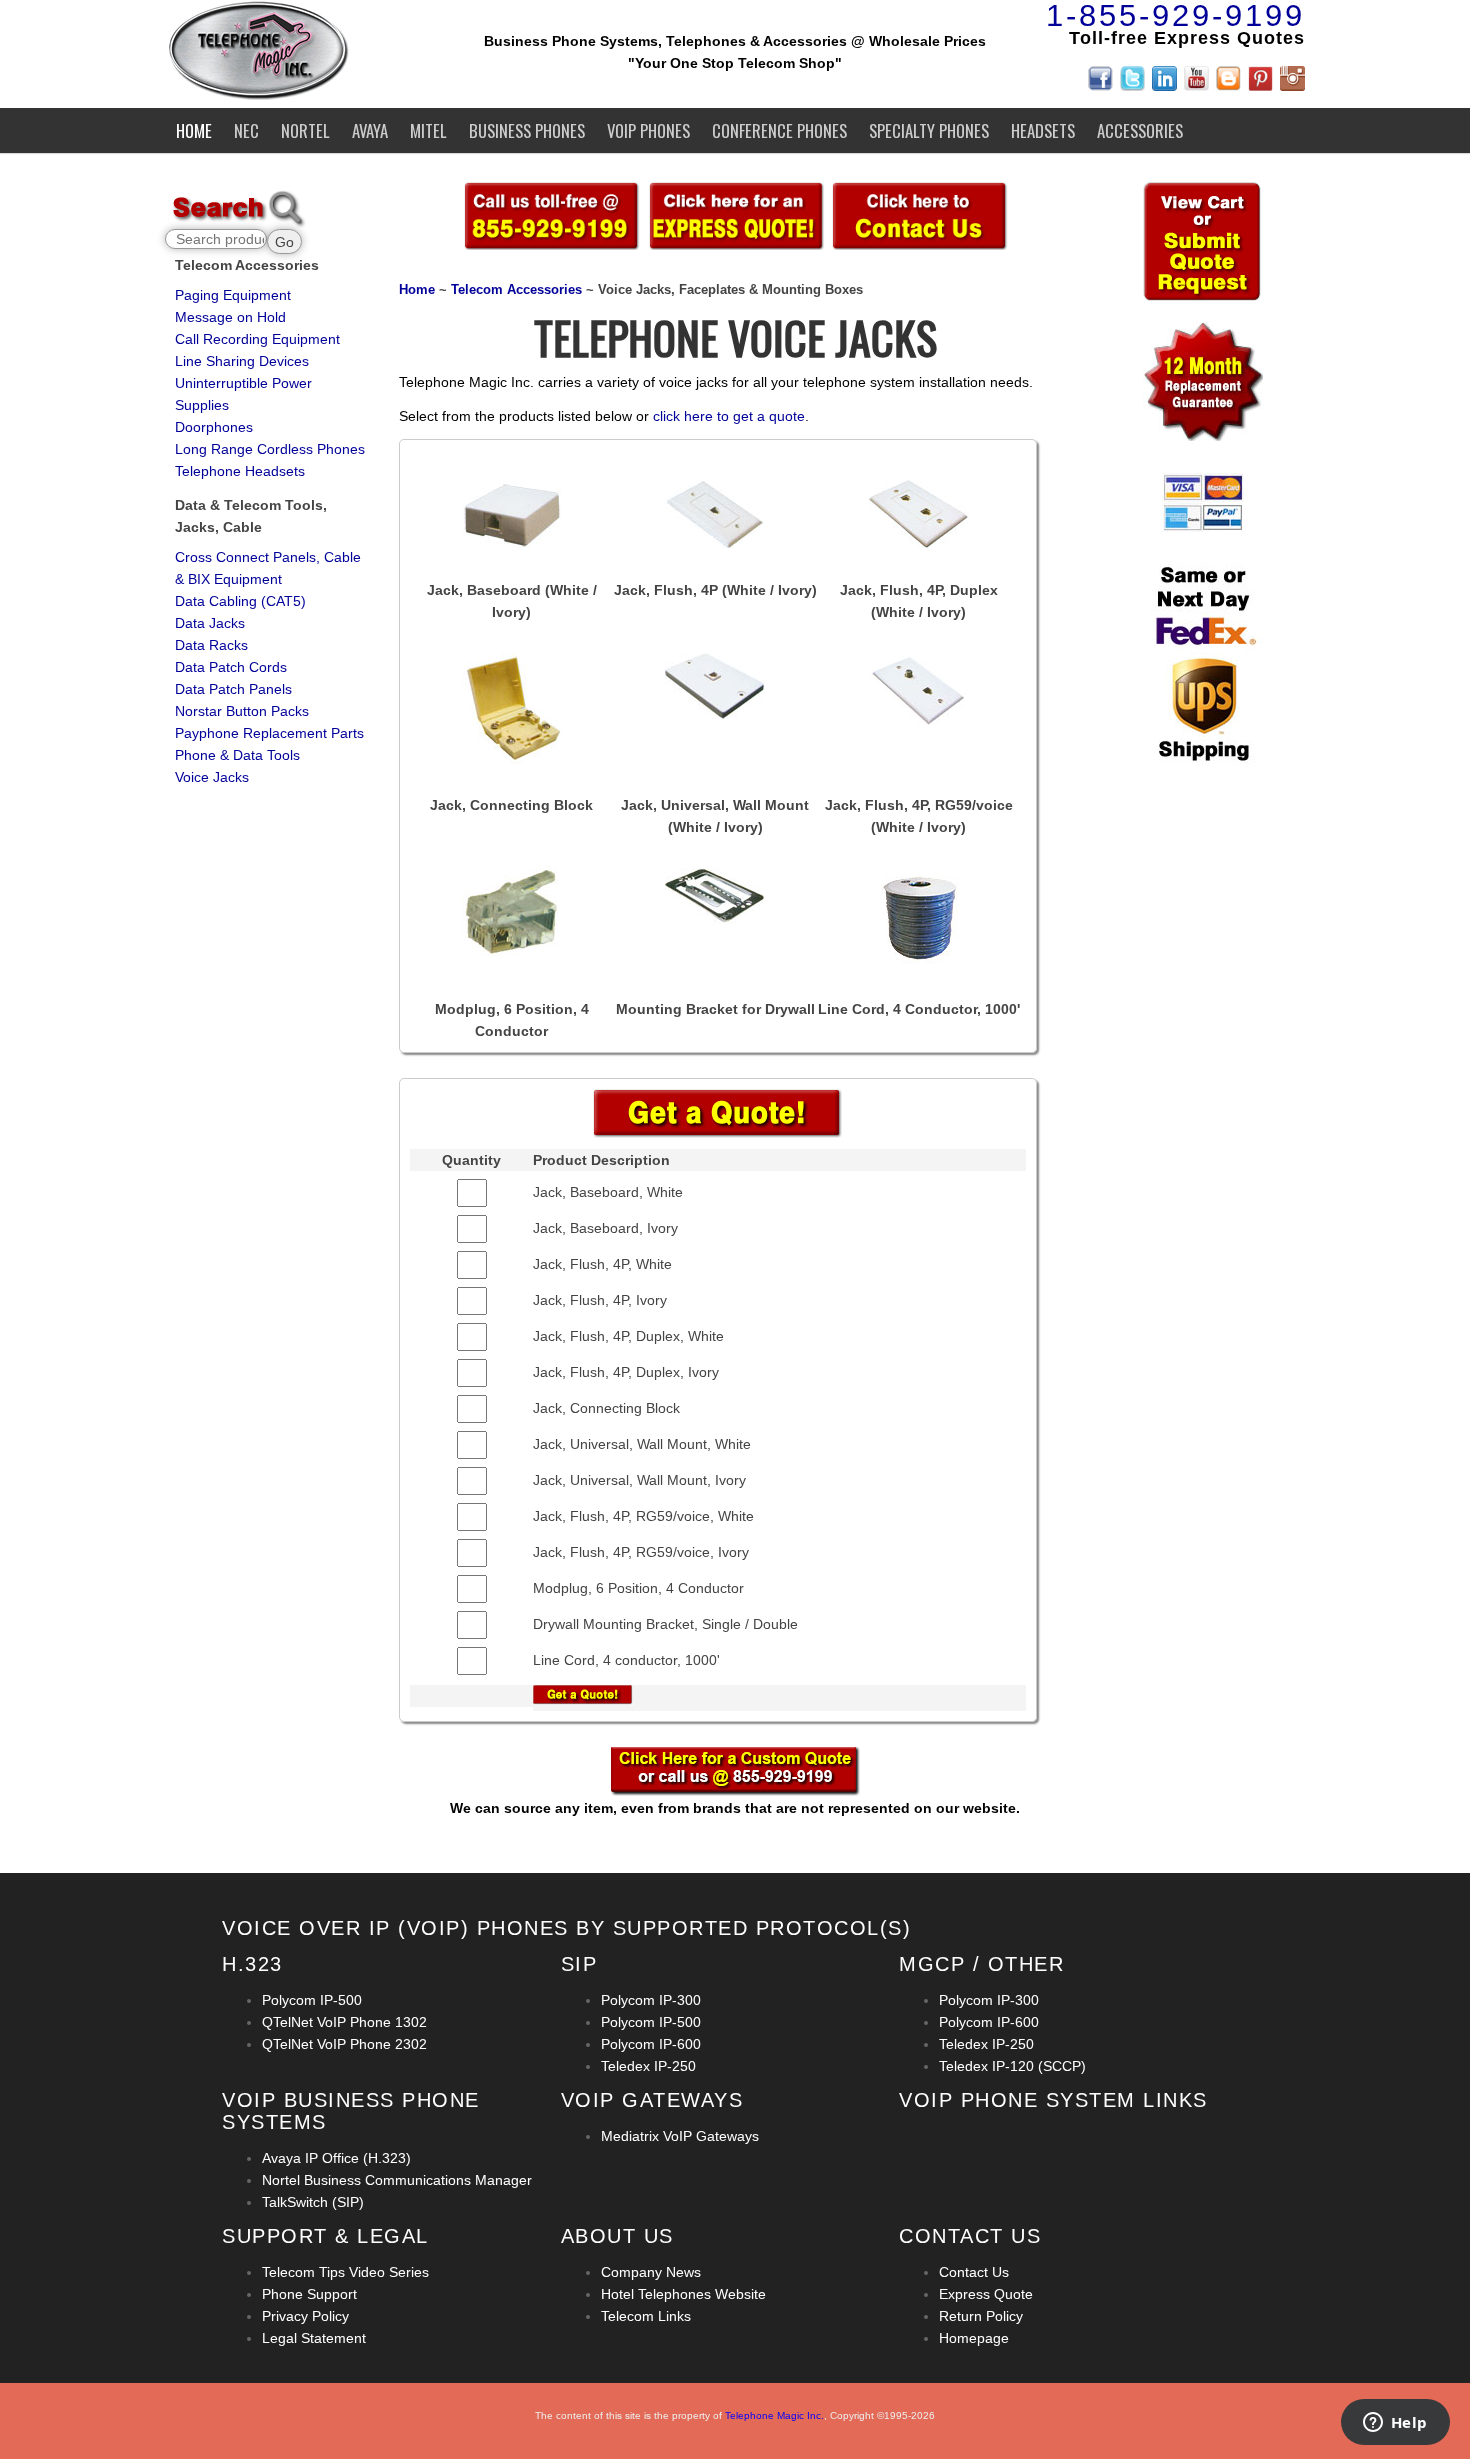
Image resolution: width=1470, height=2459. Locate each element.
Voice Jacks (212, 777)
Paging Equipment (233, 295)
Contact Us (974, 2272)
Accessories (1140, 130)
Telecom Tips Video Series (345, 2272)
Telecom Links (646, 2316)
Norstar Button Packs (242, 711)
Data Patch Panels (233, 689)
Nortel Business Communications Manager (397, 2180)
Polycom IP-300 (651, 2000)
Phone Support (309, 2294)
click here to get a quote (729, 416)
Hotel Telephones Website (683, 2294)
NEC (246, 130)
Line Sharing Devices (242, 361)
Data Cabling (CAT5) (240, 601)
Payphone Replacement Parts (269, 733)
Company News (651, 2272)
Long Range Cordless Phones (270, 449)
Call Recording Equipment (257, 339)
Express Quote (986, 2294)
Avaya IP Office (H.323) (336, 2158)
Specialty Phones (929, 130)
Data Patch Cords (231, 667)
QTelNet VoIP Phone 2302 (344, 2044)
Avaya (370, 130)
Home (194, 130)
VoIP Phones (648, 130)
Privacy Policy (305, 2316)
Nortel (305, 130)
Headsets (1043, 130)
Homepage (974, 2338)
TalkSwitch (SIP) (313, 2202)
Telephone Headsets (240, 471)
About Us (617, 2236)
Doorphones (214, 427)
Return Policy (981, 2316)
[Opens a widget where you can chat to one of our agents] (1395, 2424)
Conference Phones (779, 130)
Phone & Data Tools (237, 755)
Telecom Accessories (516, 290)
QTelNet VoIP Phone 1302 (344, 2022)
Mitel (428, 130)
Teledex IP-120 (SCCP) (1012, 2066)
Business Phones (527, 130)
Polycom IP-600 (651, 2044)
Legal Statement (314, 2338)
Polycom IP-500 (312, 2000)
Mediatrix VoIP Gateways (680, 2136)
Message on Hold (230, 317)
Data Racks (211, 645)
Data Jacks (210, 623)
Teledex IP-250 (648, 2066)
